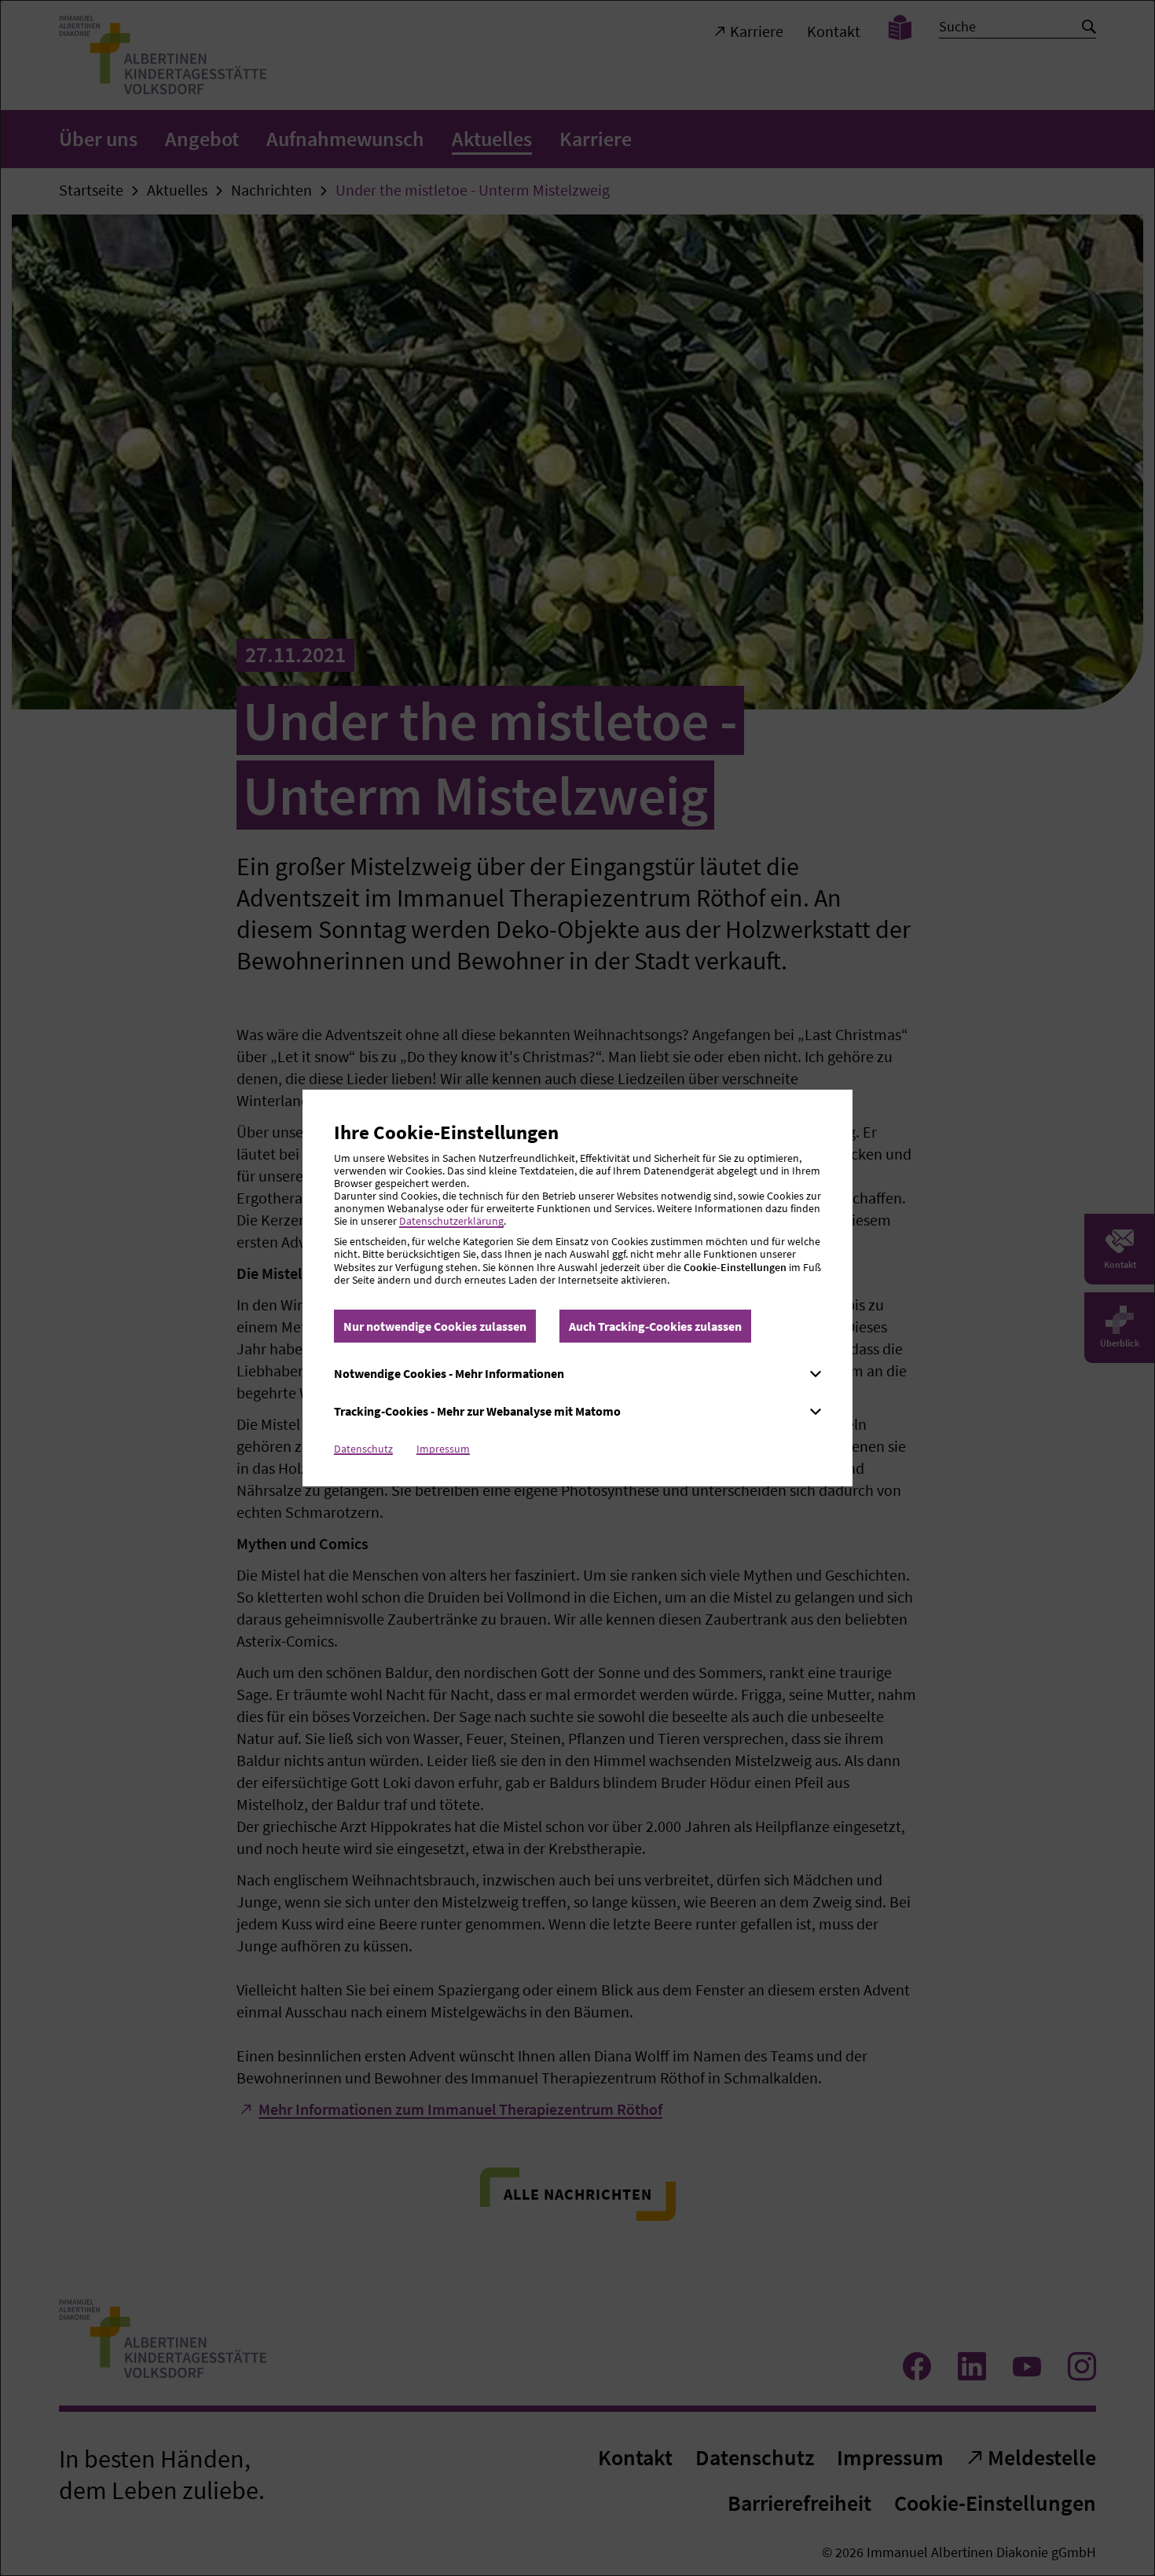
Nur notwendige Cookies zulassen (435, 1326)
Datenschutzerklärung (451, 1221)
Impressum (443, 1449)
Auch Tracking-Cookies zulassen (655, 1326)
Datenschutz (363, 1449)
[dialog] (577, 1288)
